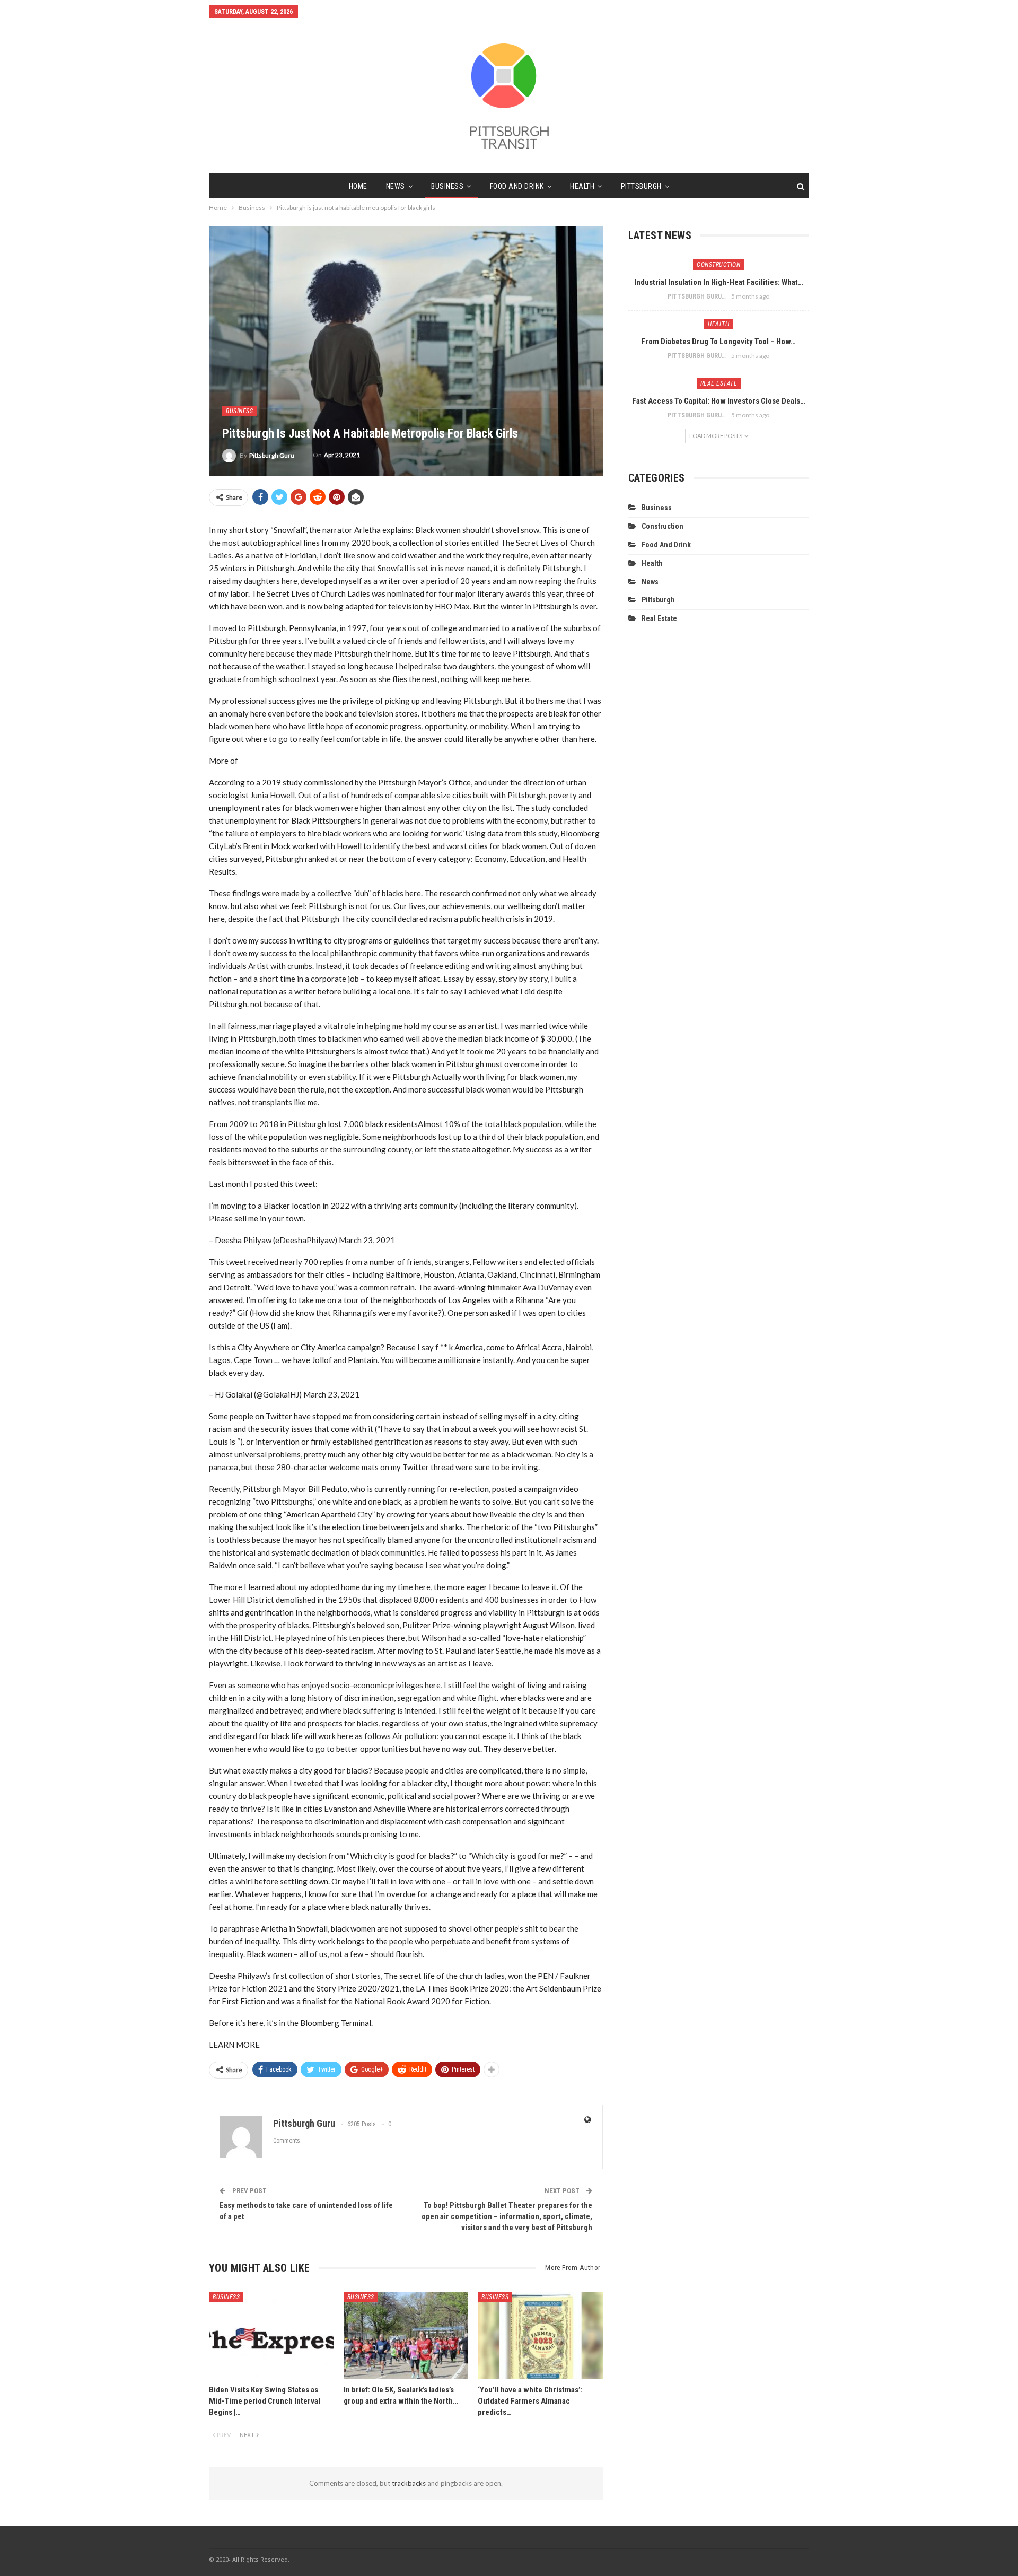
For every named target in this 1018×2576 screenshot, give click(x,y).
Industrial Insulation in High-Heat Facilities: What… (719, 282)
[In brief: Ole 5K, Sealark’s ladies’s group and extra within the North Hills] (406, 2335)
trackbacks (409, 2483)
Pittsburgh (641, 186)
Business (447, 186)
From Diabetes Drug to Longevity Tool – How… (718, 342)
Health (582, 186)
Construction (718, 265)
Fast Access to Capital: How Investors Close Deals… (719, 401)
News (396, 186)
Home (358, 186)
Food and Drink (517, 186)
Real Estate (719, 383)
